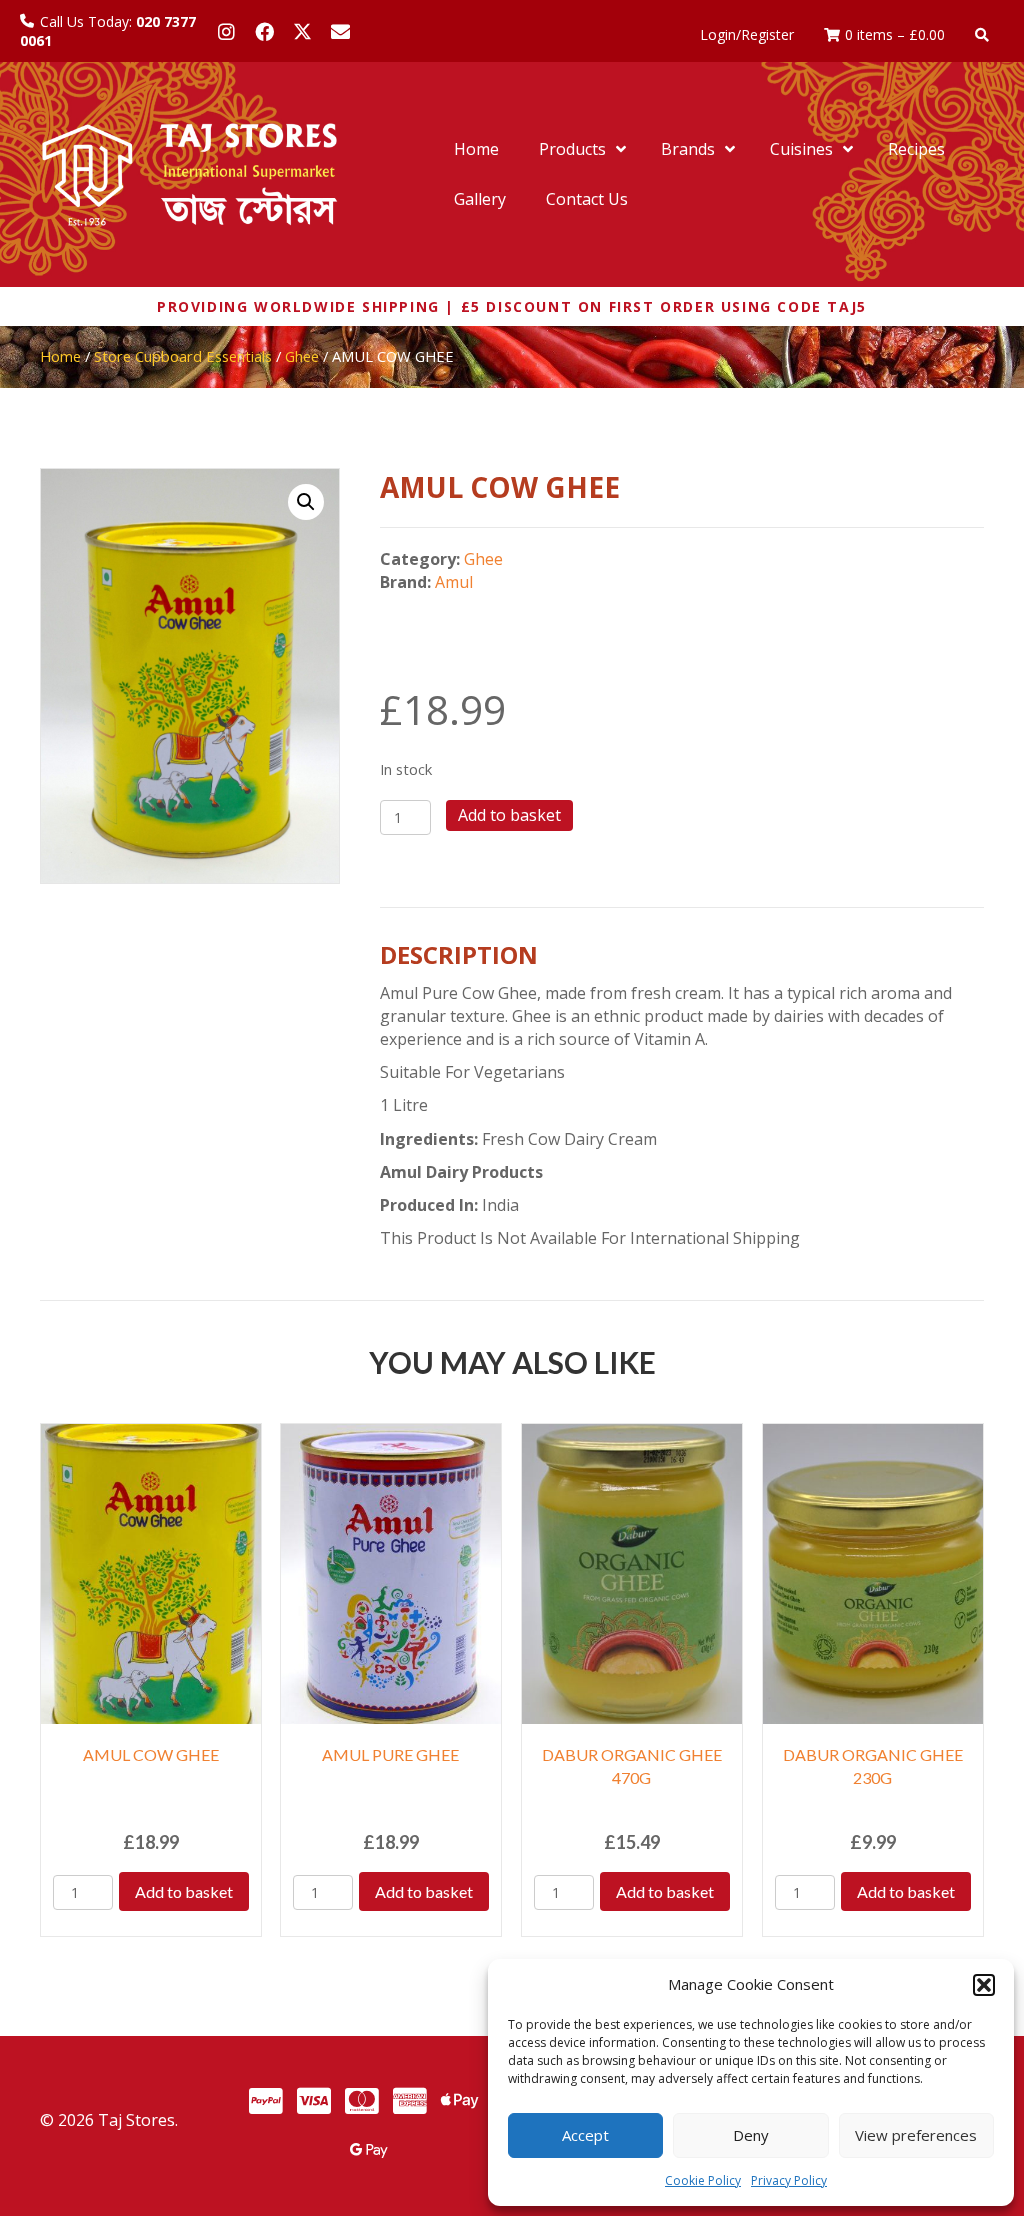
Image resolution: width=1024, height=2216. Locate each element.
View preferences (916, 2135)
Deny (751, 2135)
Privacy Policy (789, 2180)
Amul (454, 582)
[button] (984, 1985)
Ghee (302, 356)
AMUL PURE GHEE (390, 1754)
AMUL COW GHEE (151, 1754)
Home (60, 356)
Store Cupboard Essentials (183, 356)
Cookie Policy (703, 2180)
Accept (585, 2135)
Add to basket (509, 815)
